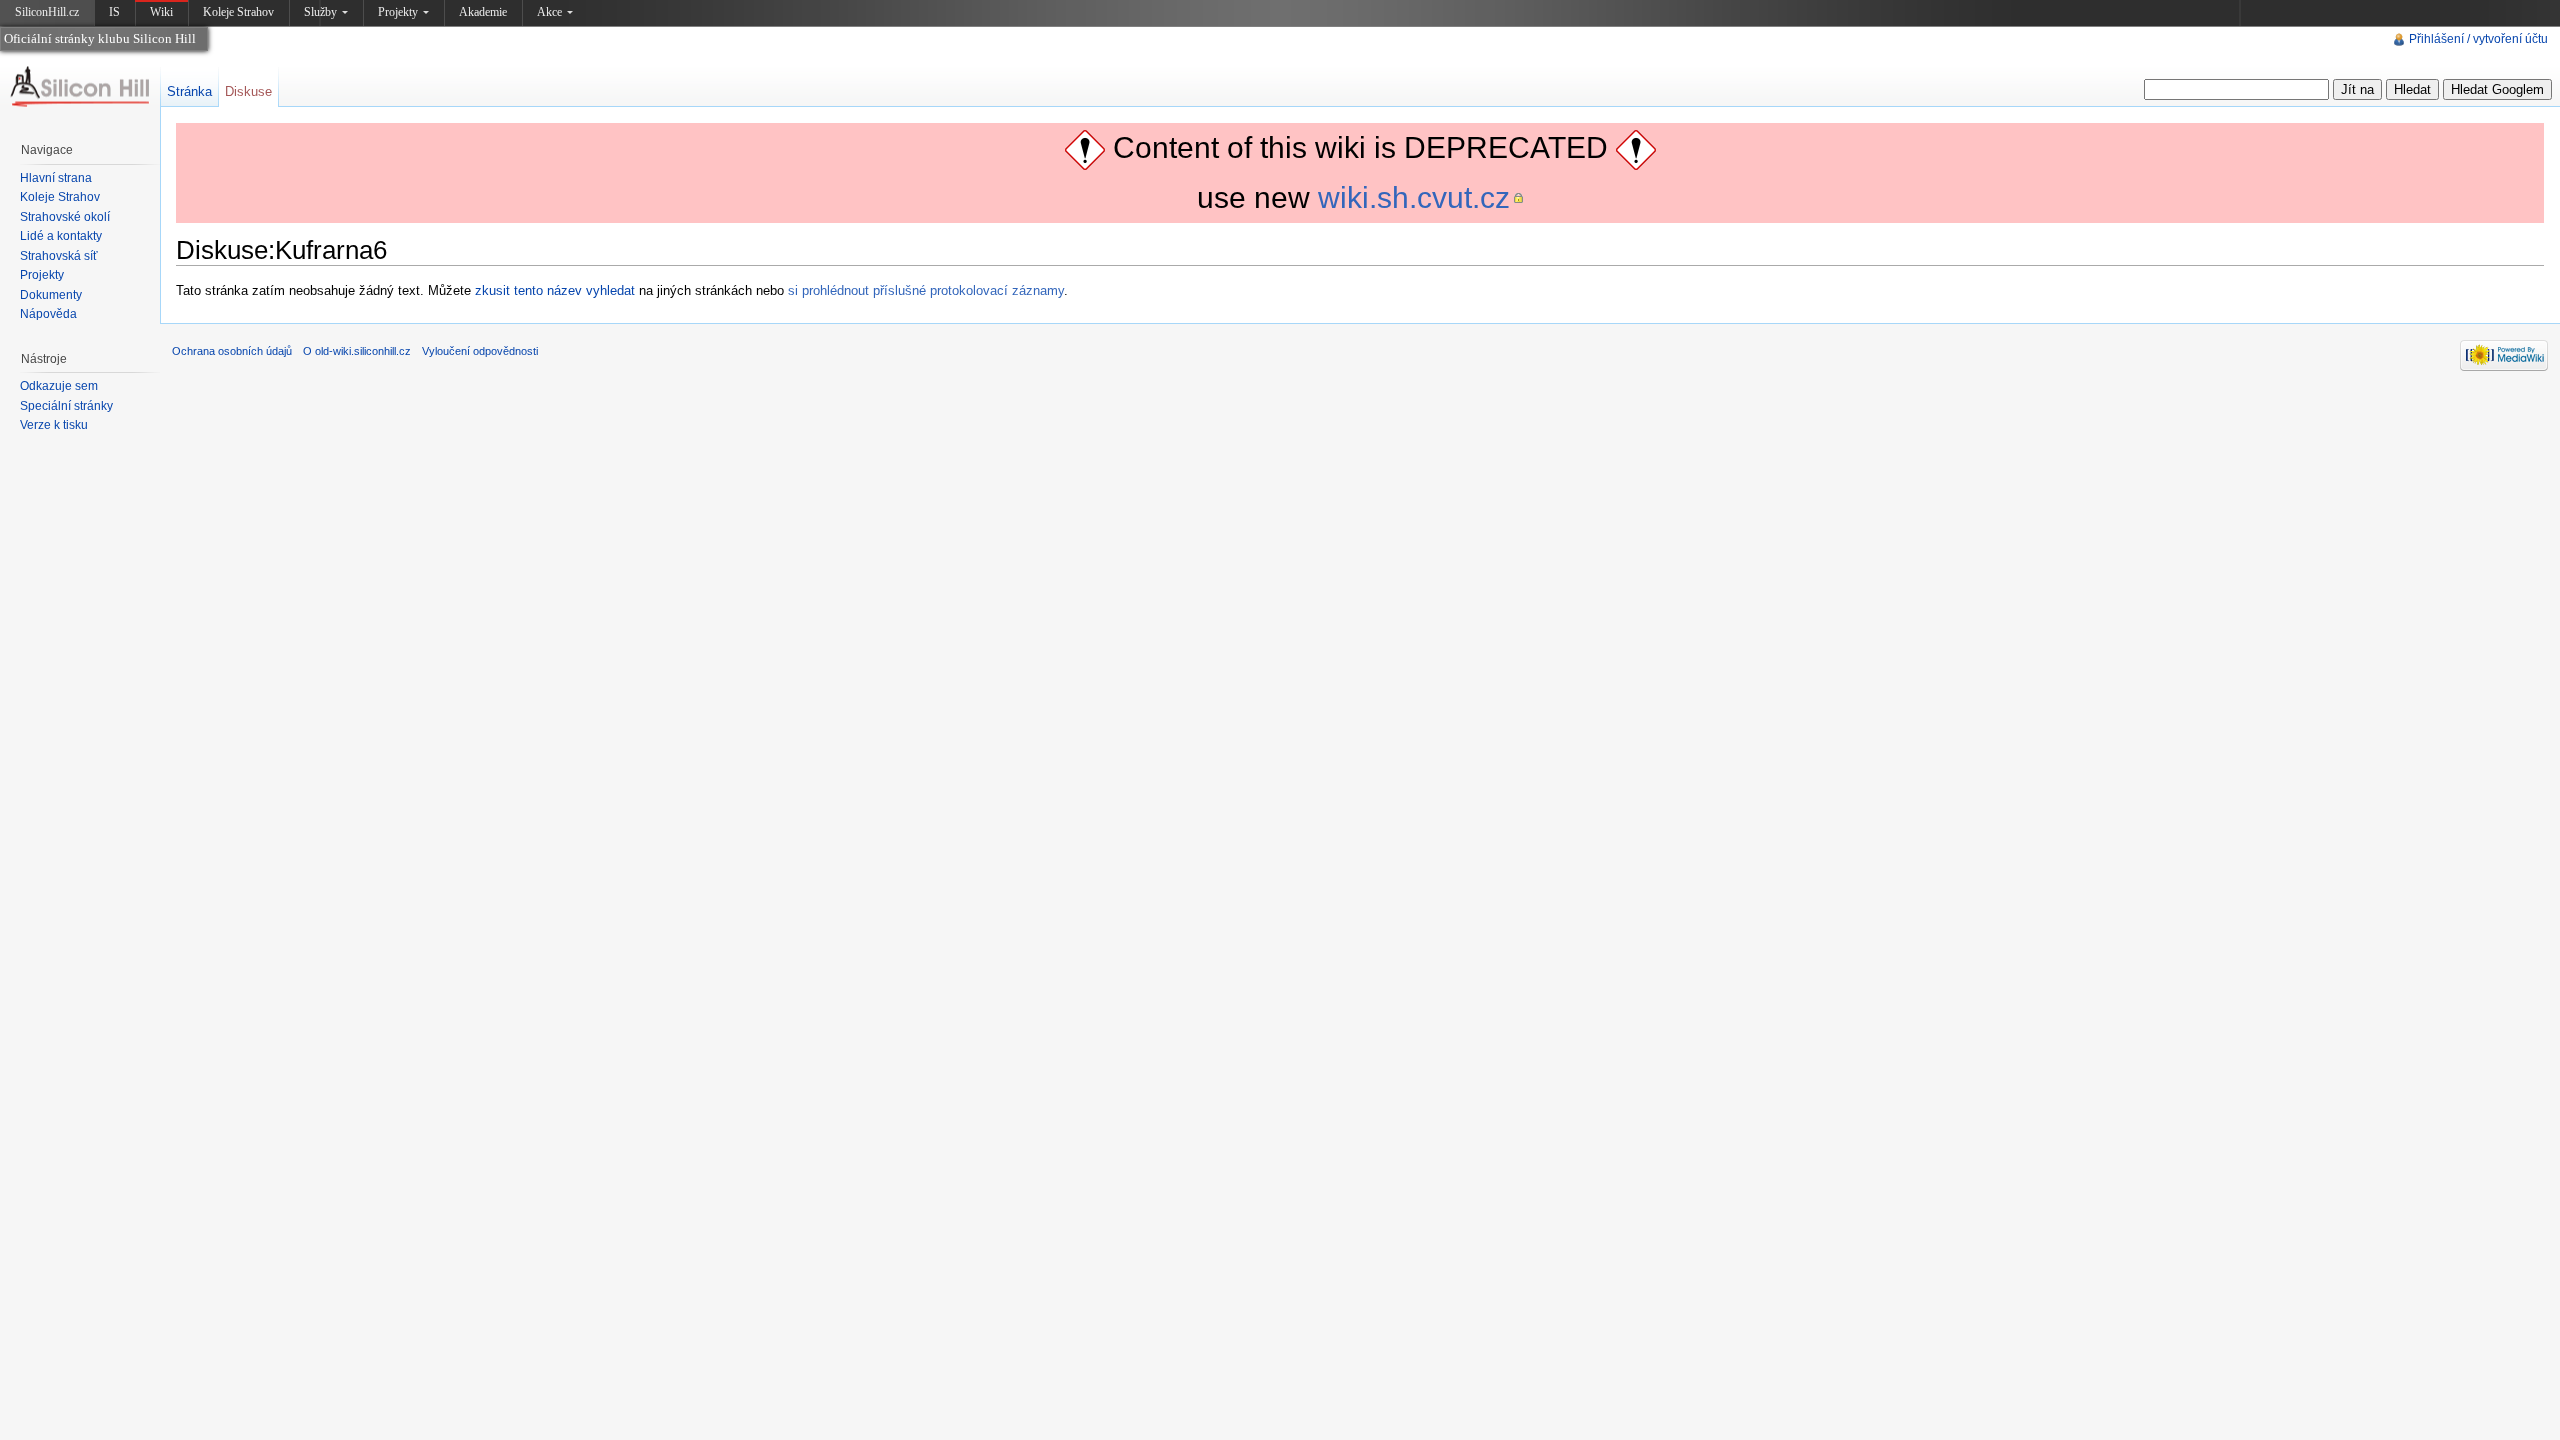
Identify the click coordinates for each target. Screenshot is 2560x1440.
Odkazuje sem (59, 386)
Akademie (483, 12)
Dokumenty (51, 295)
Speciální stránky (66, 406)
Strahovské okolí (65, 217)
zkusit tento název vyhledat (555, 290)
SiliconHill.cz (49, 15)
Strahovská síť (59, 256)
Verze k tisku (54, 425)
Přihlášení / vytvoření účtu (2478, 39)
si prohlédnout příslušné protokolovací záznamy (926, 290)
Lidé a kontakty (61, 236)
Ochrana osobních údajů (232, 351)
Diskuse (248, 91)
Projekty (398, 12)
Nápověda (48, 314)
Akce (549, 12)
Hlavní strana (56, 178)
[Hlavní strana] (80, 87)
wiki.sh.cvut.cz (1414, 197)
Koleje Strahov (238, 12)
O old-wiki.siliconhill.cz (357, 351)
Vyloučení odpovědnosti (480, 351)
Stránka (189, 91)
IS (114, 12)
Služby (320, 12)
